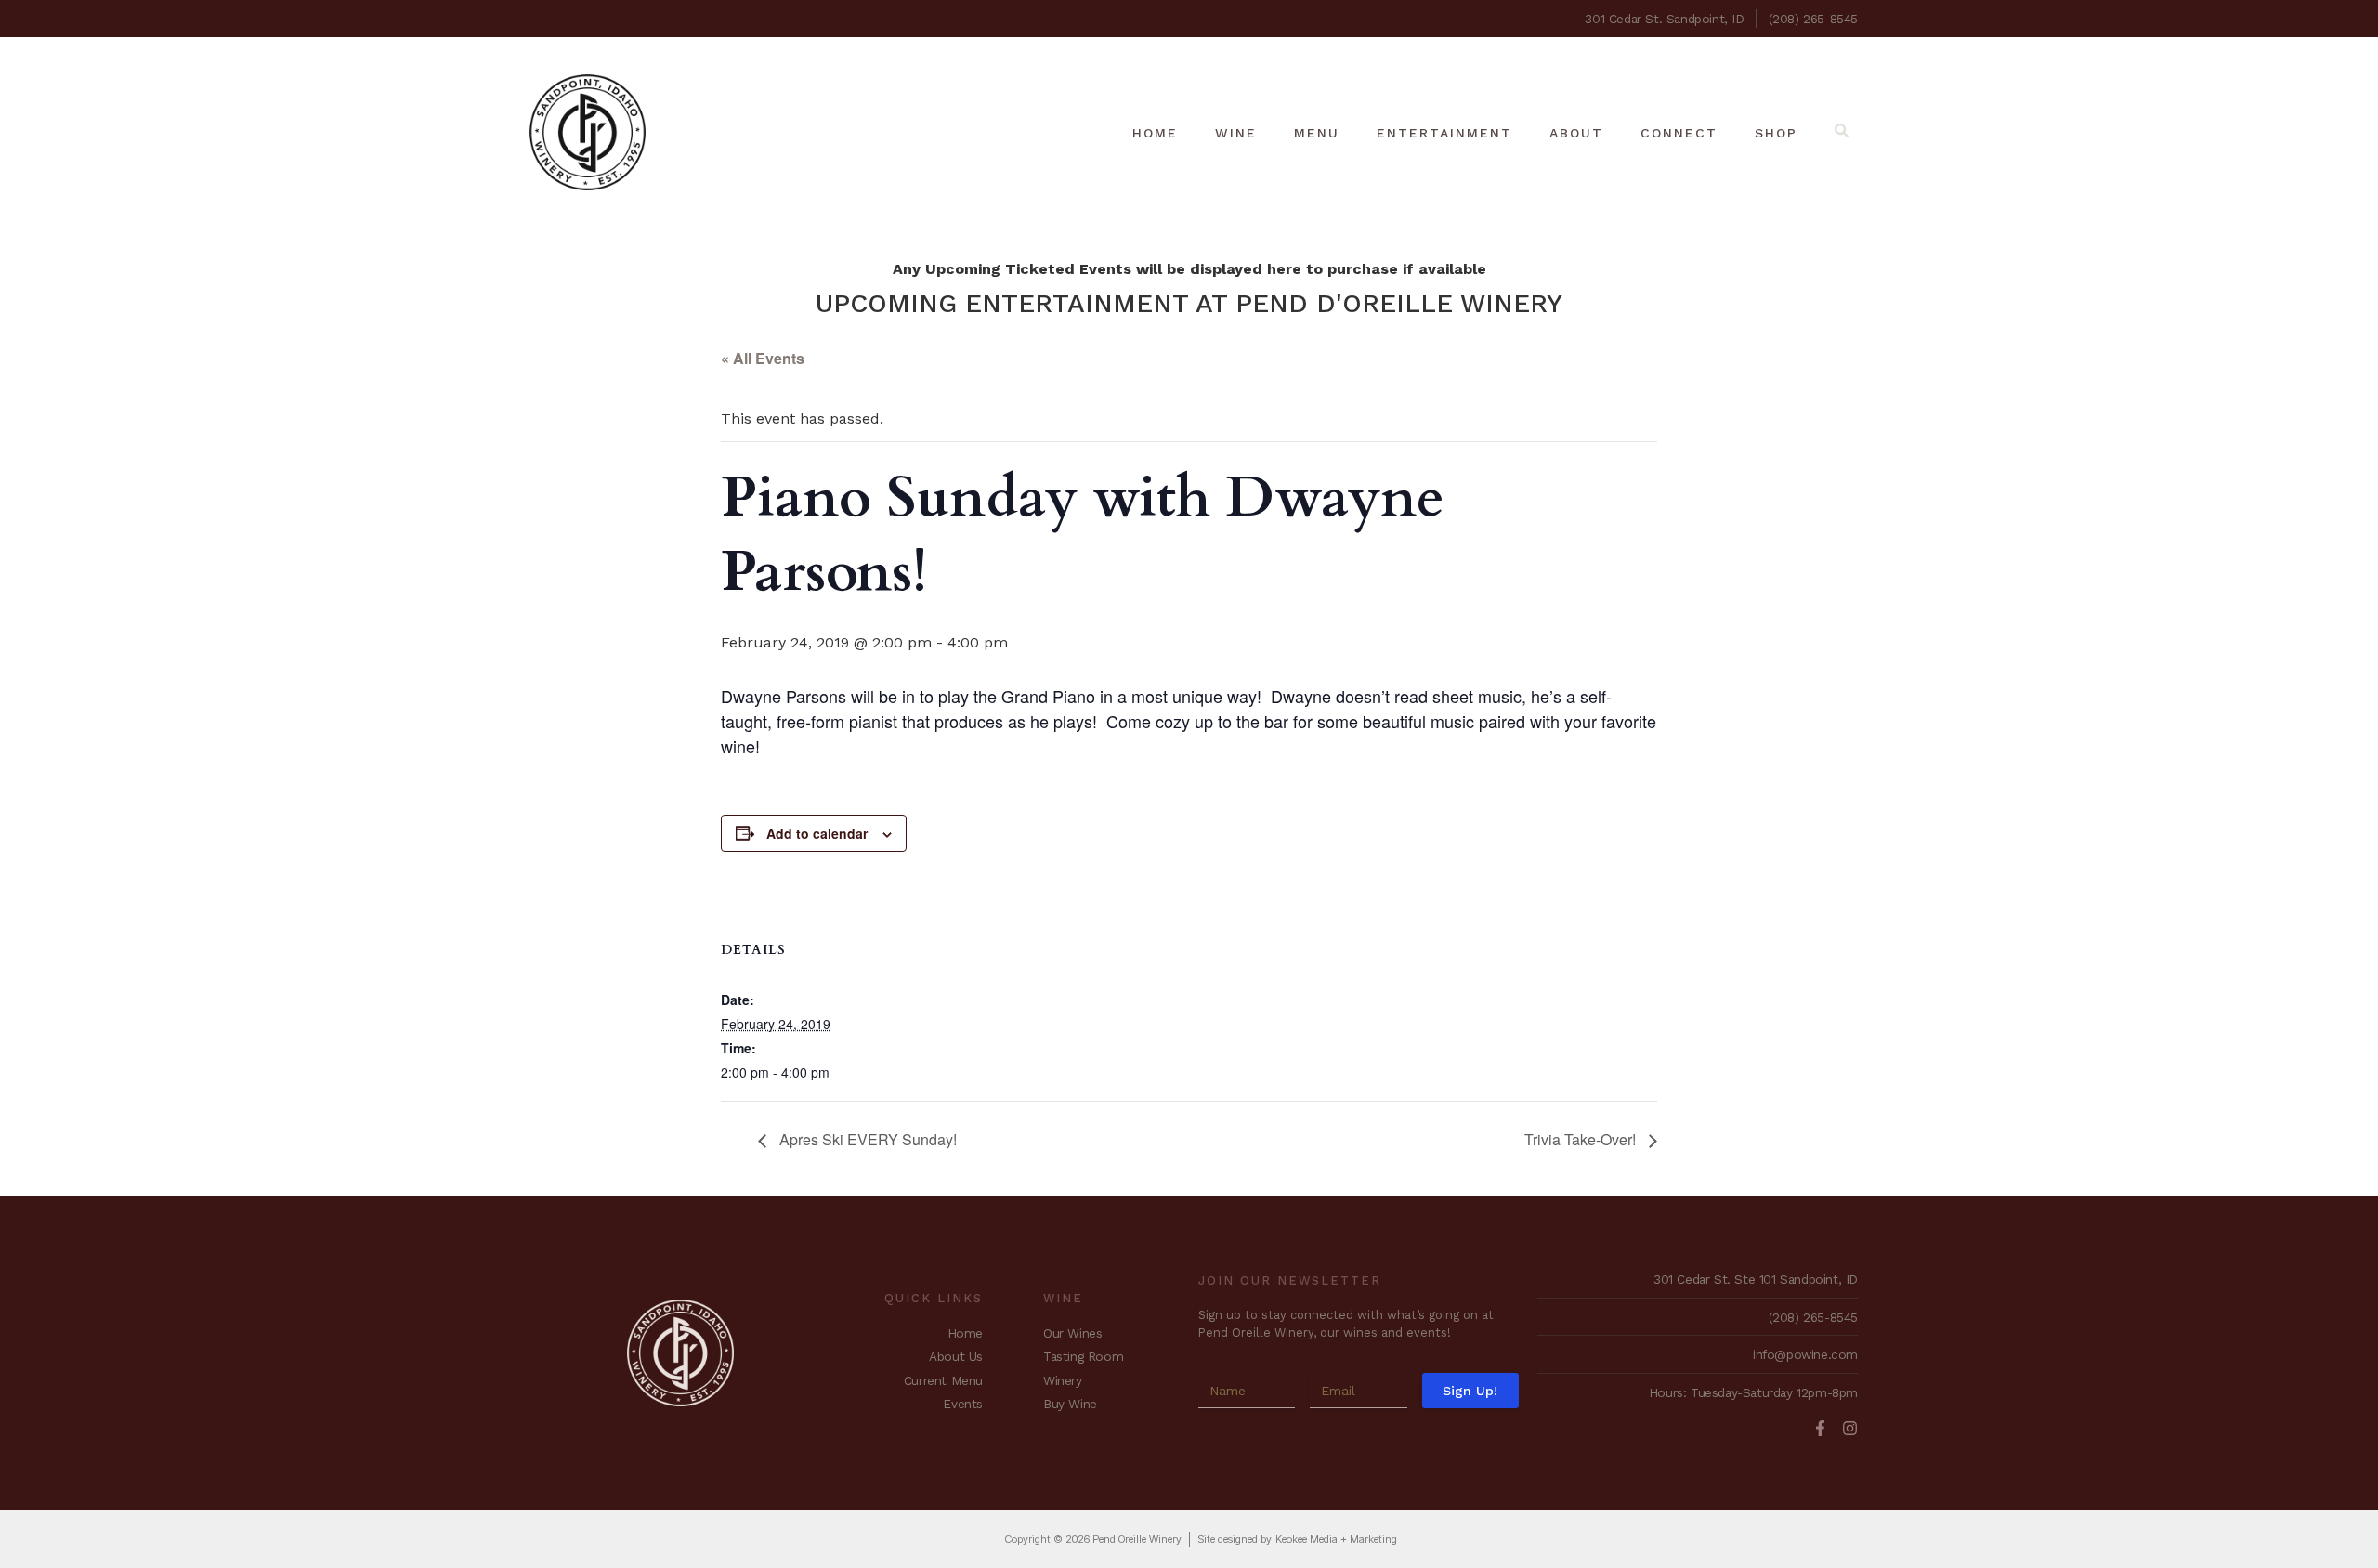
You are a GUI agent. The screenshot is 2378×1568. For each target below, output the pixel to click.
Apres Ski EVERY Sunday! (866, 1139)
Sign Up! (1470, 1391)
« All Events (763, 358)
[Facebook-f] (1820, 1428)
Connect (1679, 133)
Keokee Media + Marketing (1336, 1539)
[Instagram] (1850, 1428)
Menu (1317, 133)
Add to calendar (817, 833)
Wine (1236, 133)
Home (1155, 133)
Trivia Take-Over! (1582, 1139)
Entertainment (1444, 133)
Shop (1776, 133)
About (1576, 133)
